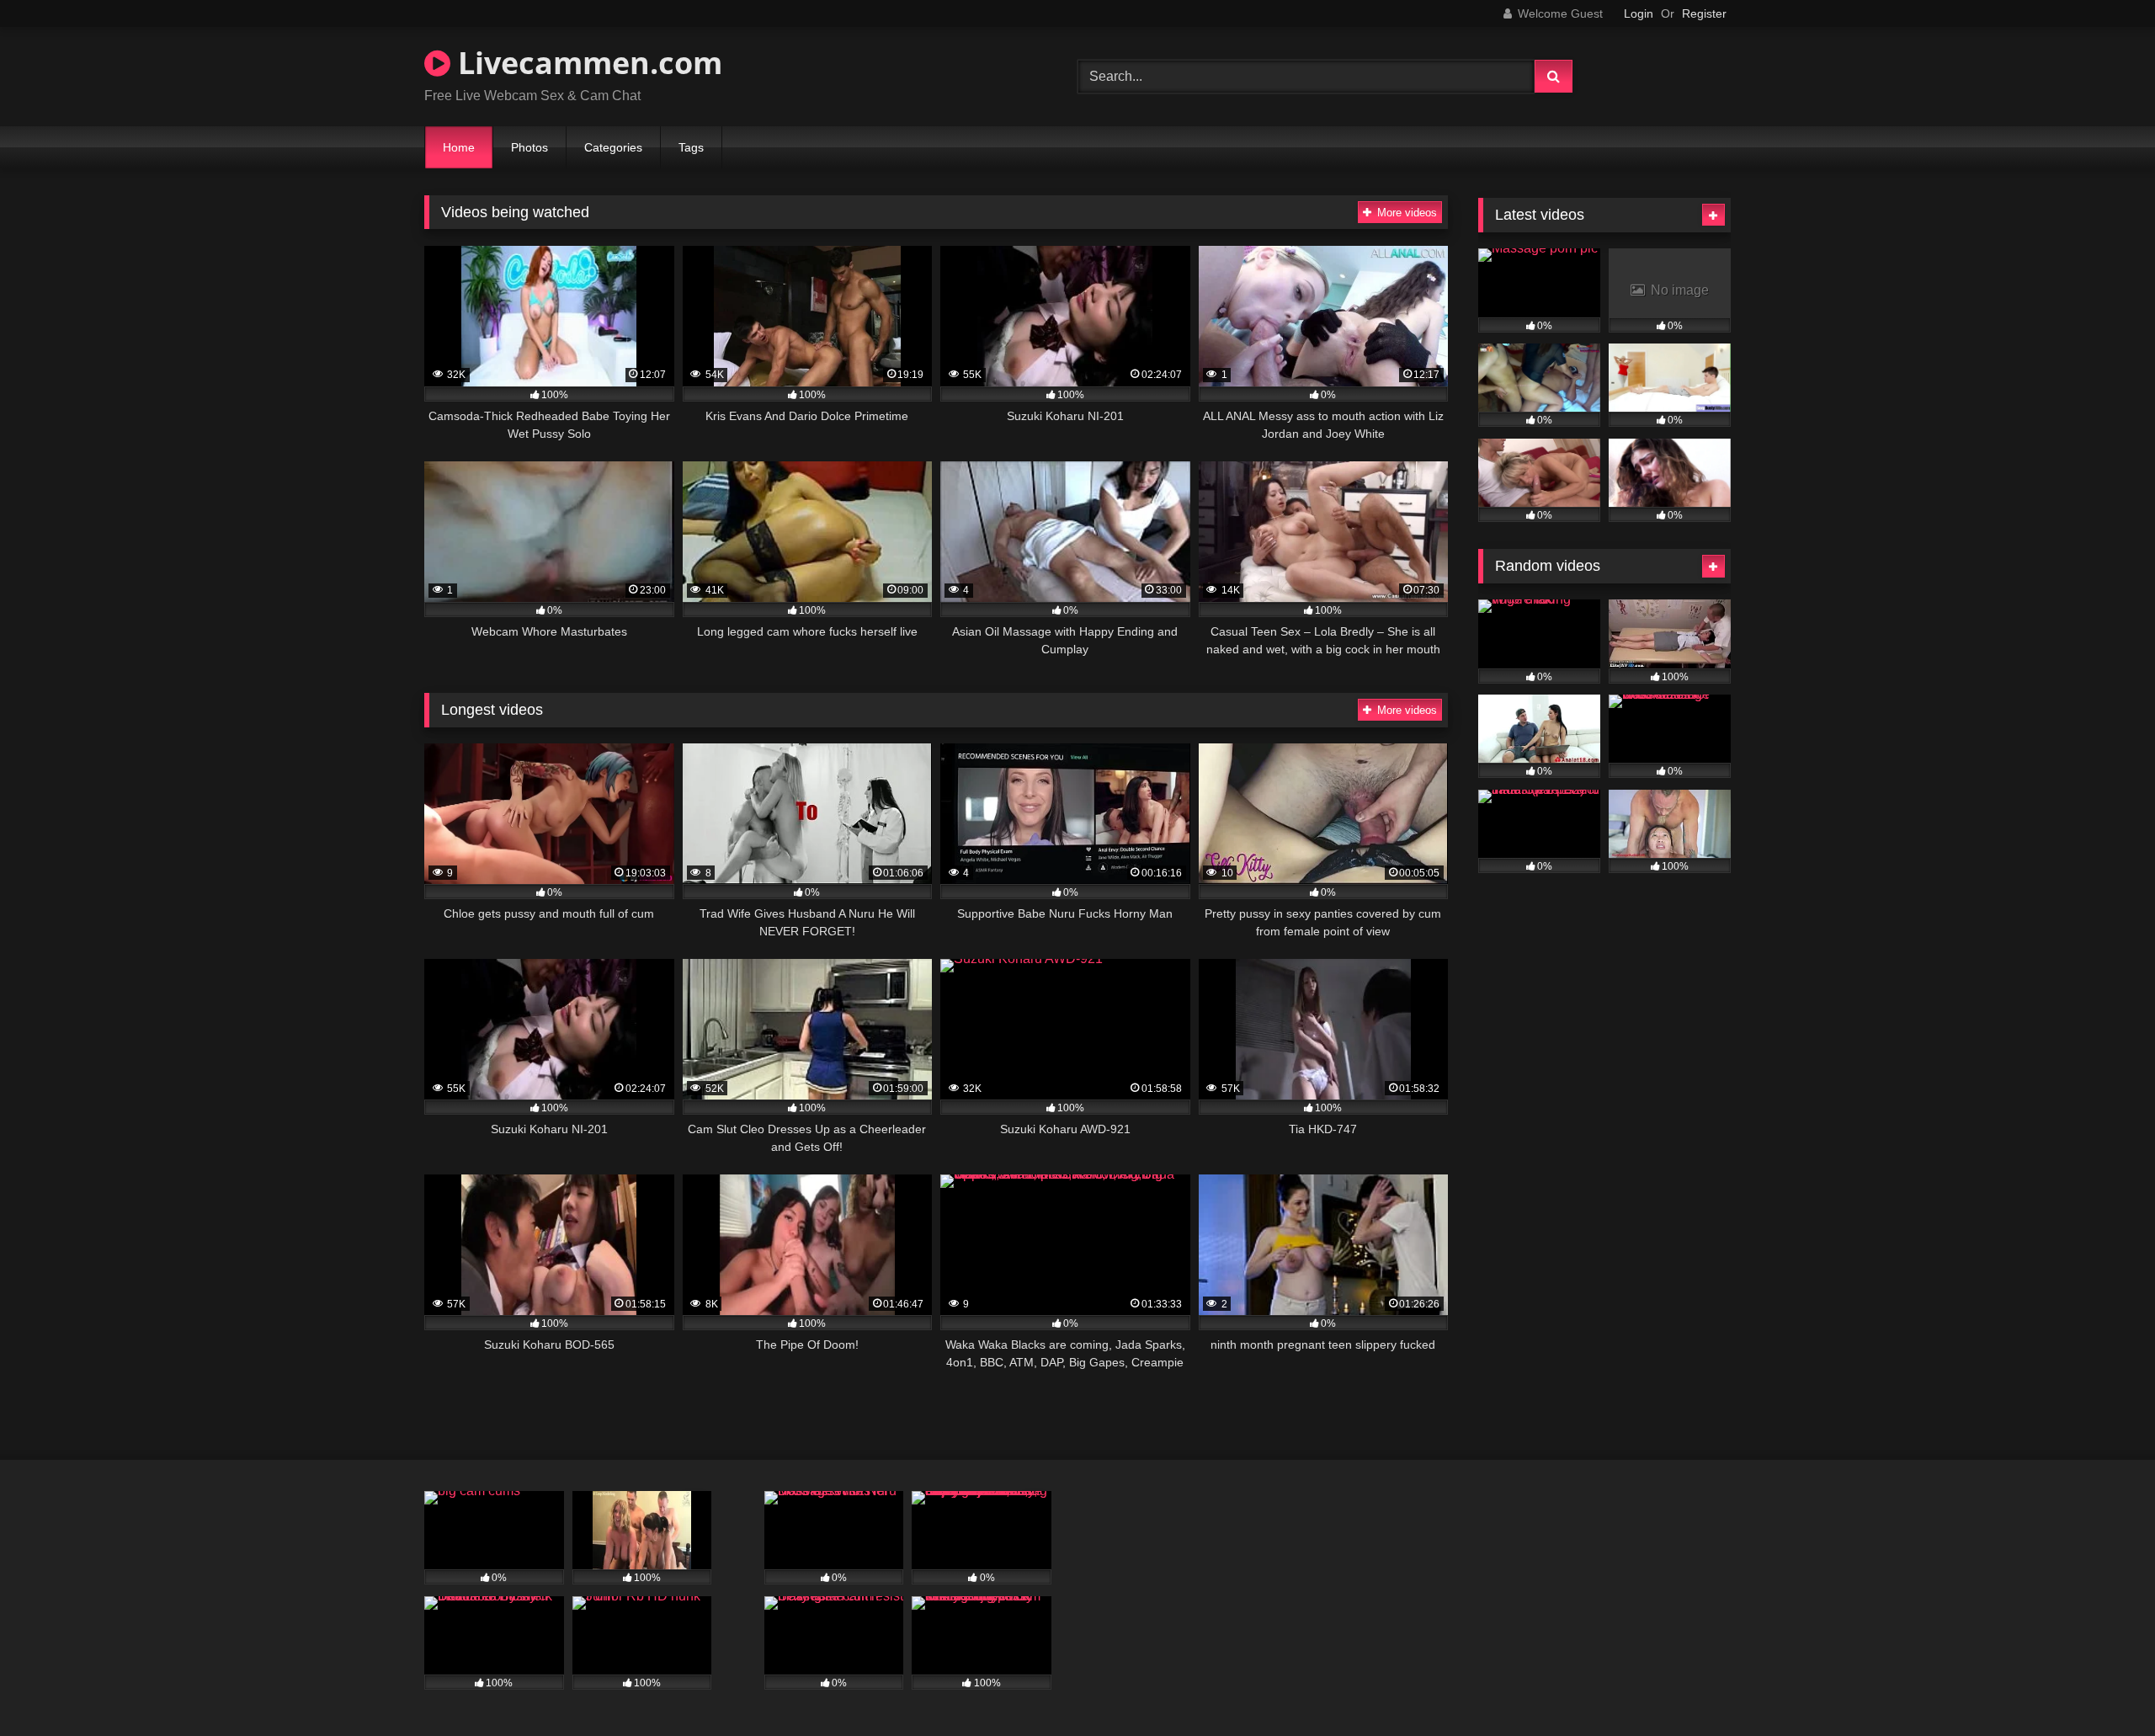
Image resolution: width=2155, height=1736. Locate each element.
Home (459, 147)
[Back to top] (2103, 1686)
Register (1704, 13)
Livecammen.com (586, 63)
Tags (691, 147)
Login (1639, 13)
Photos (529, 147)
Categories (613, 147)
